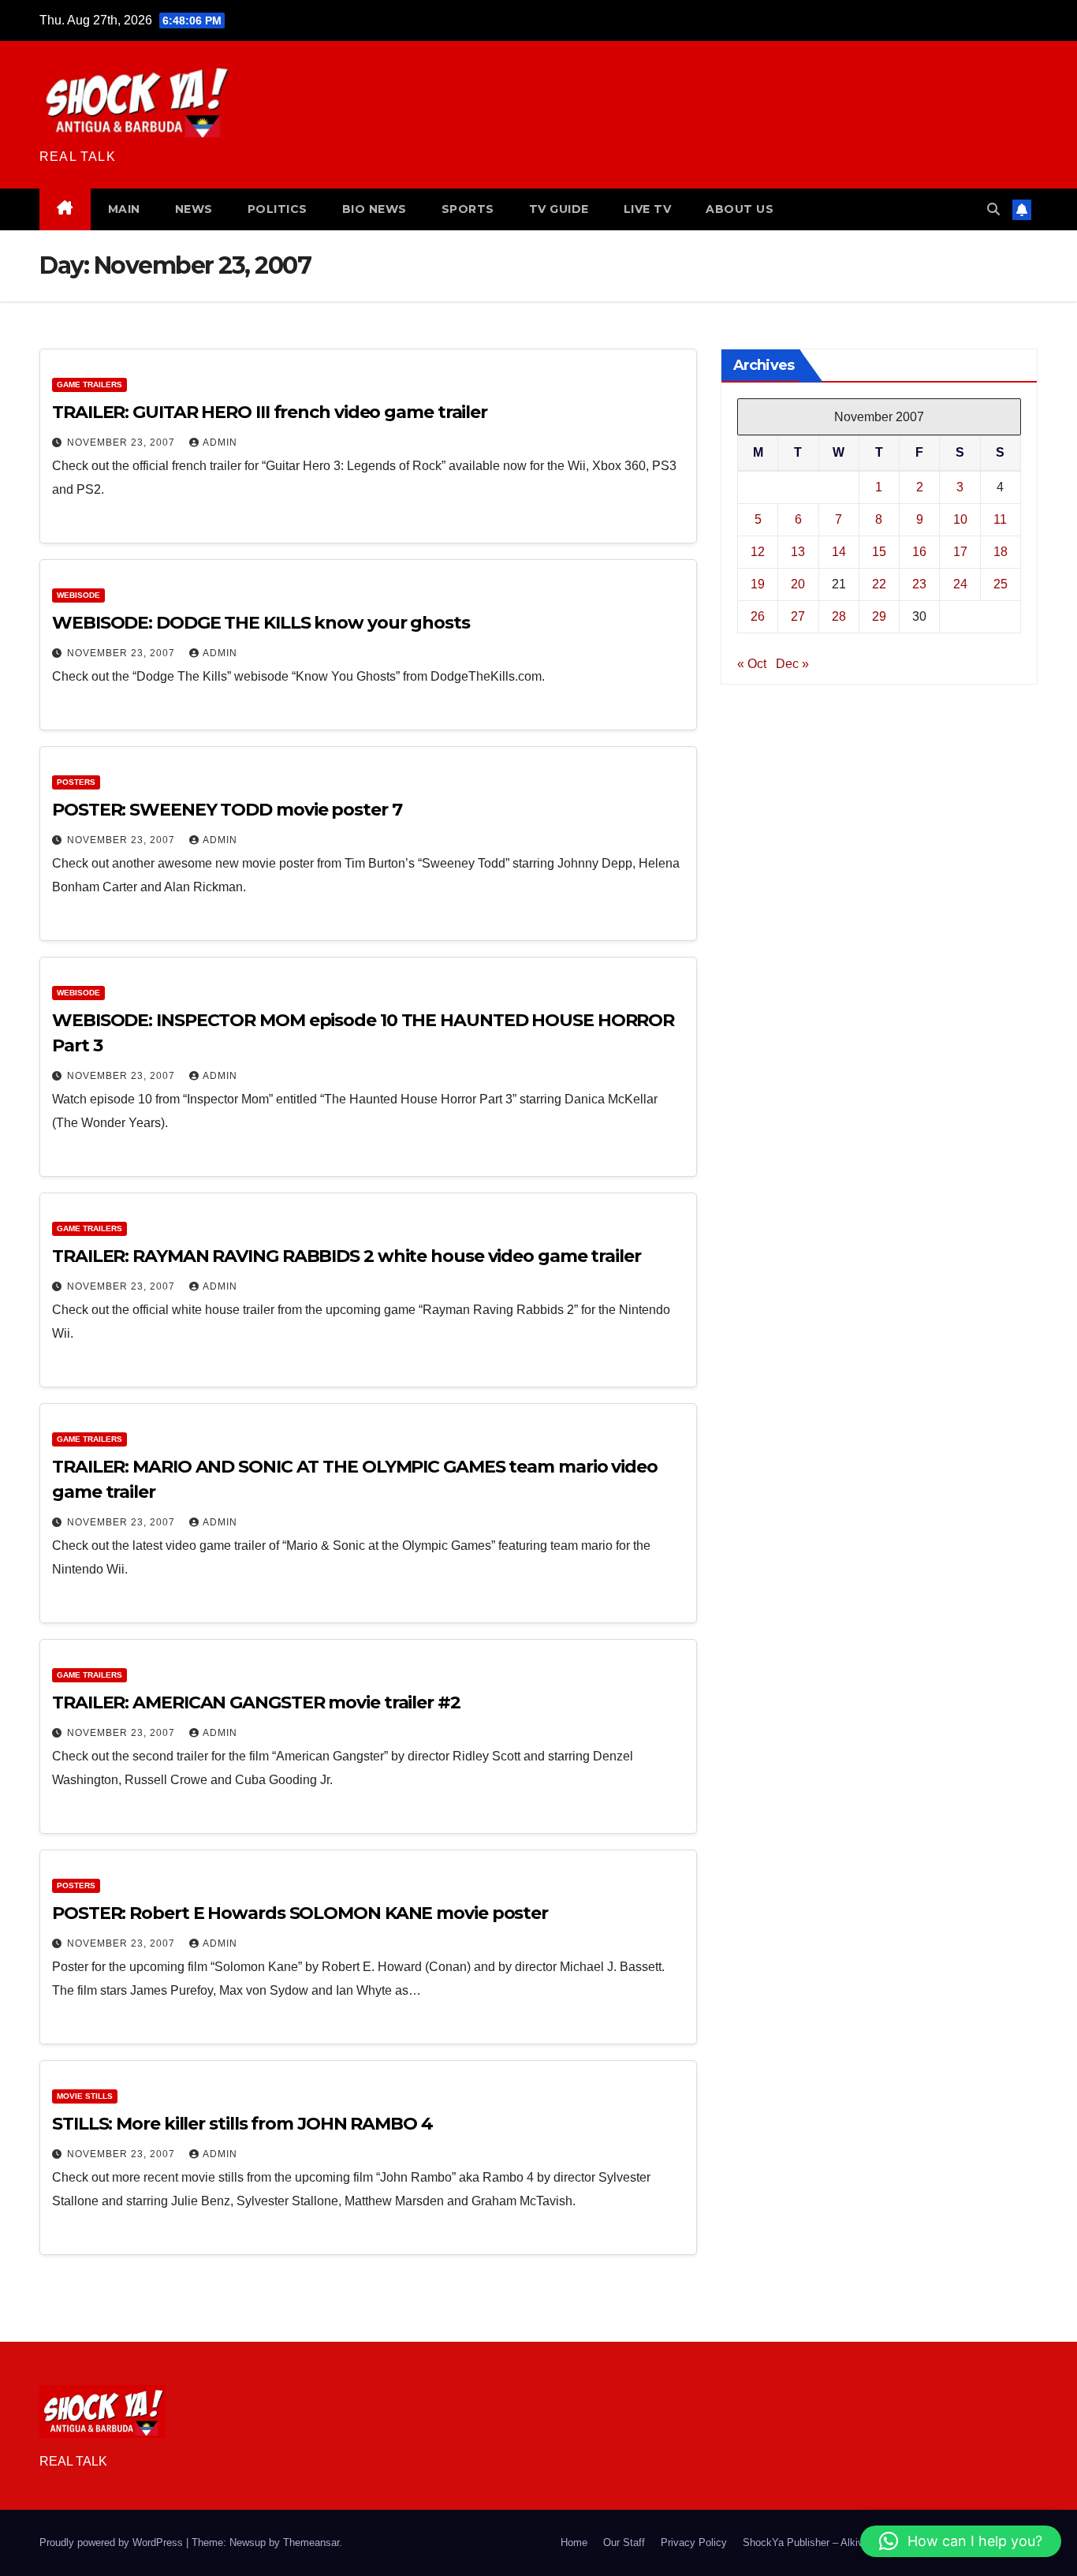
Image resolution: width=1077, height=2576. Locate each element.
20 (798, 583)
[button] (993, 209)
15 (879, 551)
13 (798, 551)
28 (839, 616)
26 (758, 616)
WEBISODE (78, 595)
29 (879, 616)
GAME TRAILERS (89, 385)
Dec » (792, 663)
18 (1001, 551)
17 (960, 551)
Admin (220, 442)
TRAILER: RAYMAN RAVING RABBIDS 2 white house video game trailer (347, 1256)
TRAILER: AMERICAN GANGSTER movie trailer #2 (256, 1702)
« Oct (752, 663)
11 (1000, 519)
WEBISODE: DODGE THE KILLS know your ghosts (261, 623)
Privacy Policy (694, 2542)
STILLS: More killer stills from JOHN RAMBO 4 (242, 2124)
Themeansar (311, 2542)
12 (758, 551)
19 (758, 583)
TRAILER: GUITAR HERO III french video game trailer (270, 412)
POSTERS (76, 782)
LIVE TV (648, 209)
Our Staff (624, 2542)
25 (1001, 583)
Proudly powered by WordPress (113, 2542)
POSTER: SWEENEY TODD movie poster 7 (227, 810)
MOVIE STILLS (85, 2096)
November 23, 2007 (123, 442)
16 (919, 551)
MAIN (124, 209)
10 (960, 519)
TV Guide (559, 209)
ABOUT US (740, 209)
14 (839, 551)
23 (919, 583)
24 (960, 583)
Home (574, 2542)
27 (798, 616)
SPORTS (468, 209)
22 (879, 583)
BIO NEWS (375, 209)
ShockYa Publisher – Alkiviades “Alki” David (843, 2542)
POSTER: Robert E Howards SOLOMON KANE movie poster (300, 1913)
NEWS (194, 209)
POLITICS (278, 209)
